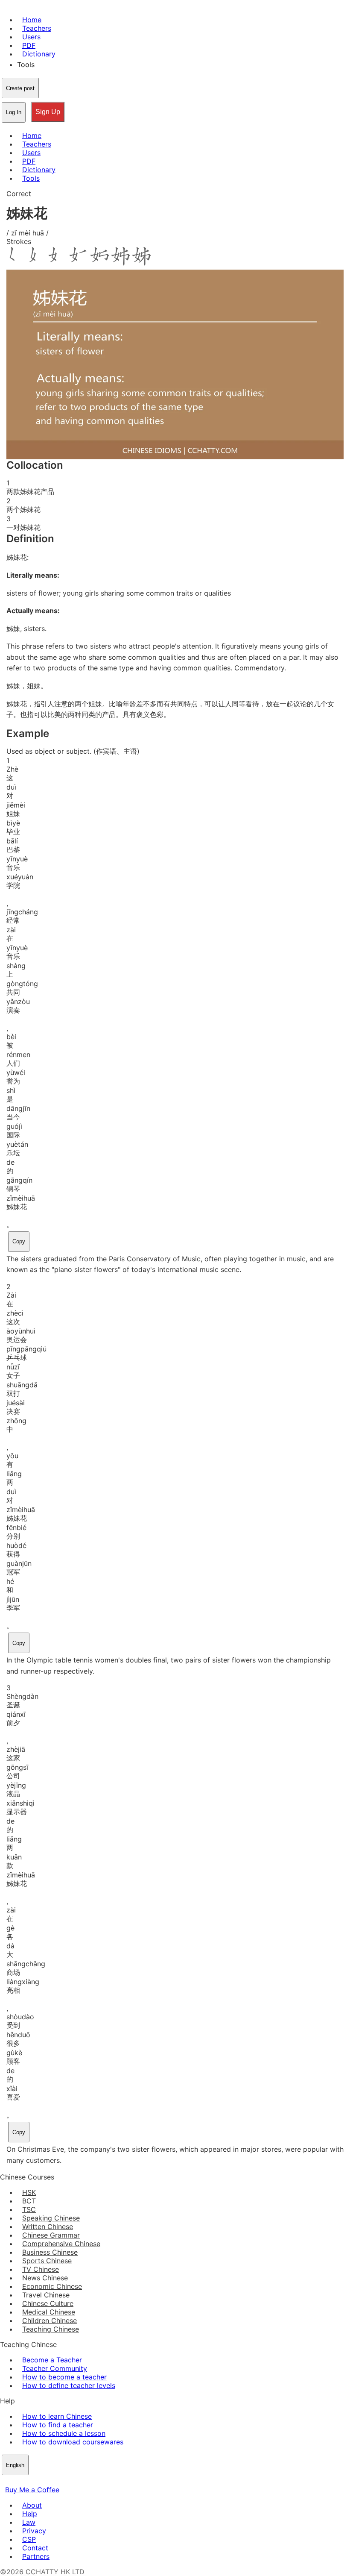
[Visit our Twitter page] (15, 2481)
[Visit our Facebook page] (5, 2481)
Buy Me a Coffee (32, 2490)
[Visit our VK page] (26, 2481)
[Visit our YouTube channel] (36, 2481)
